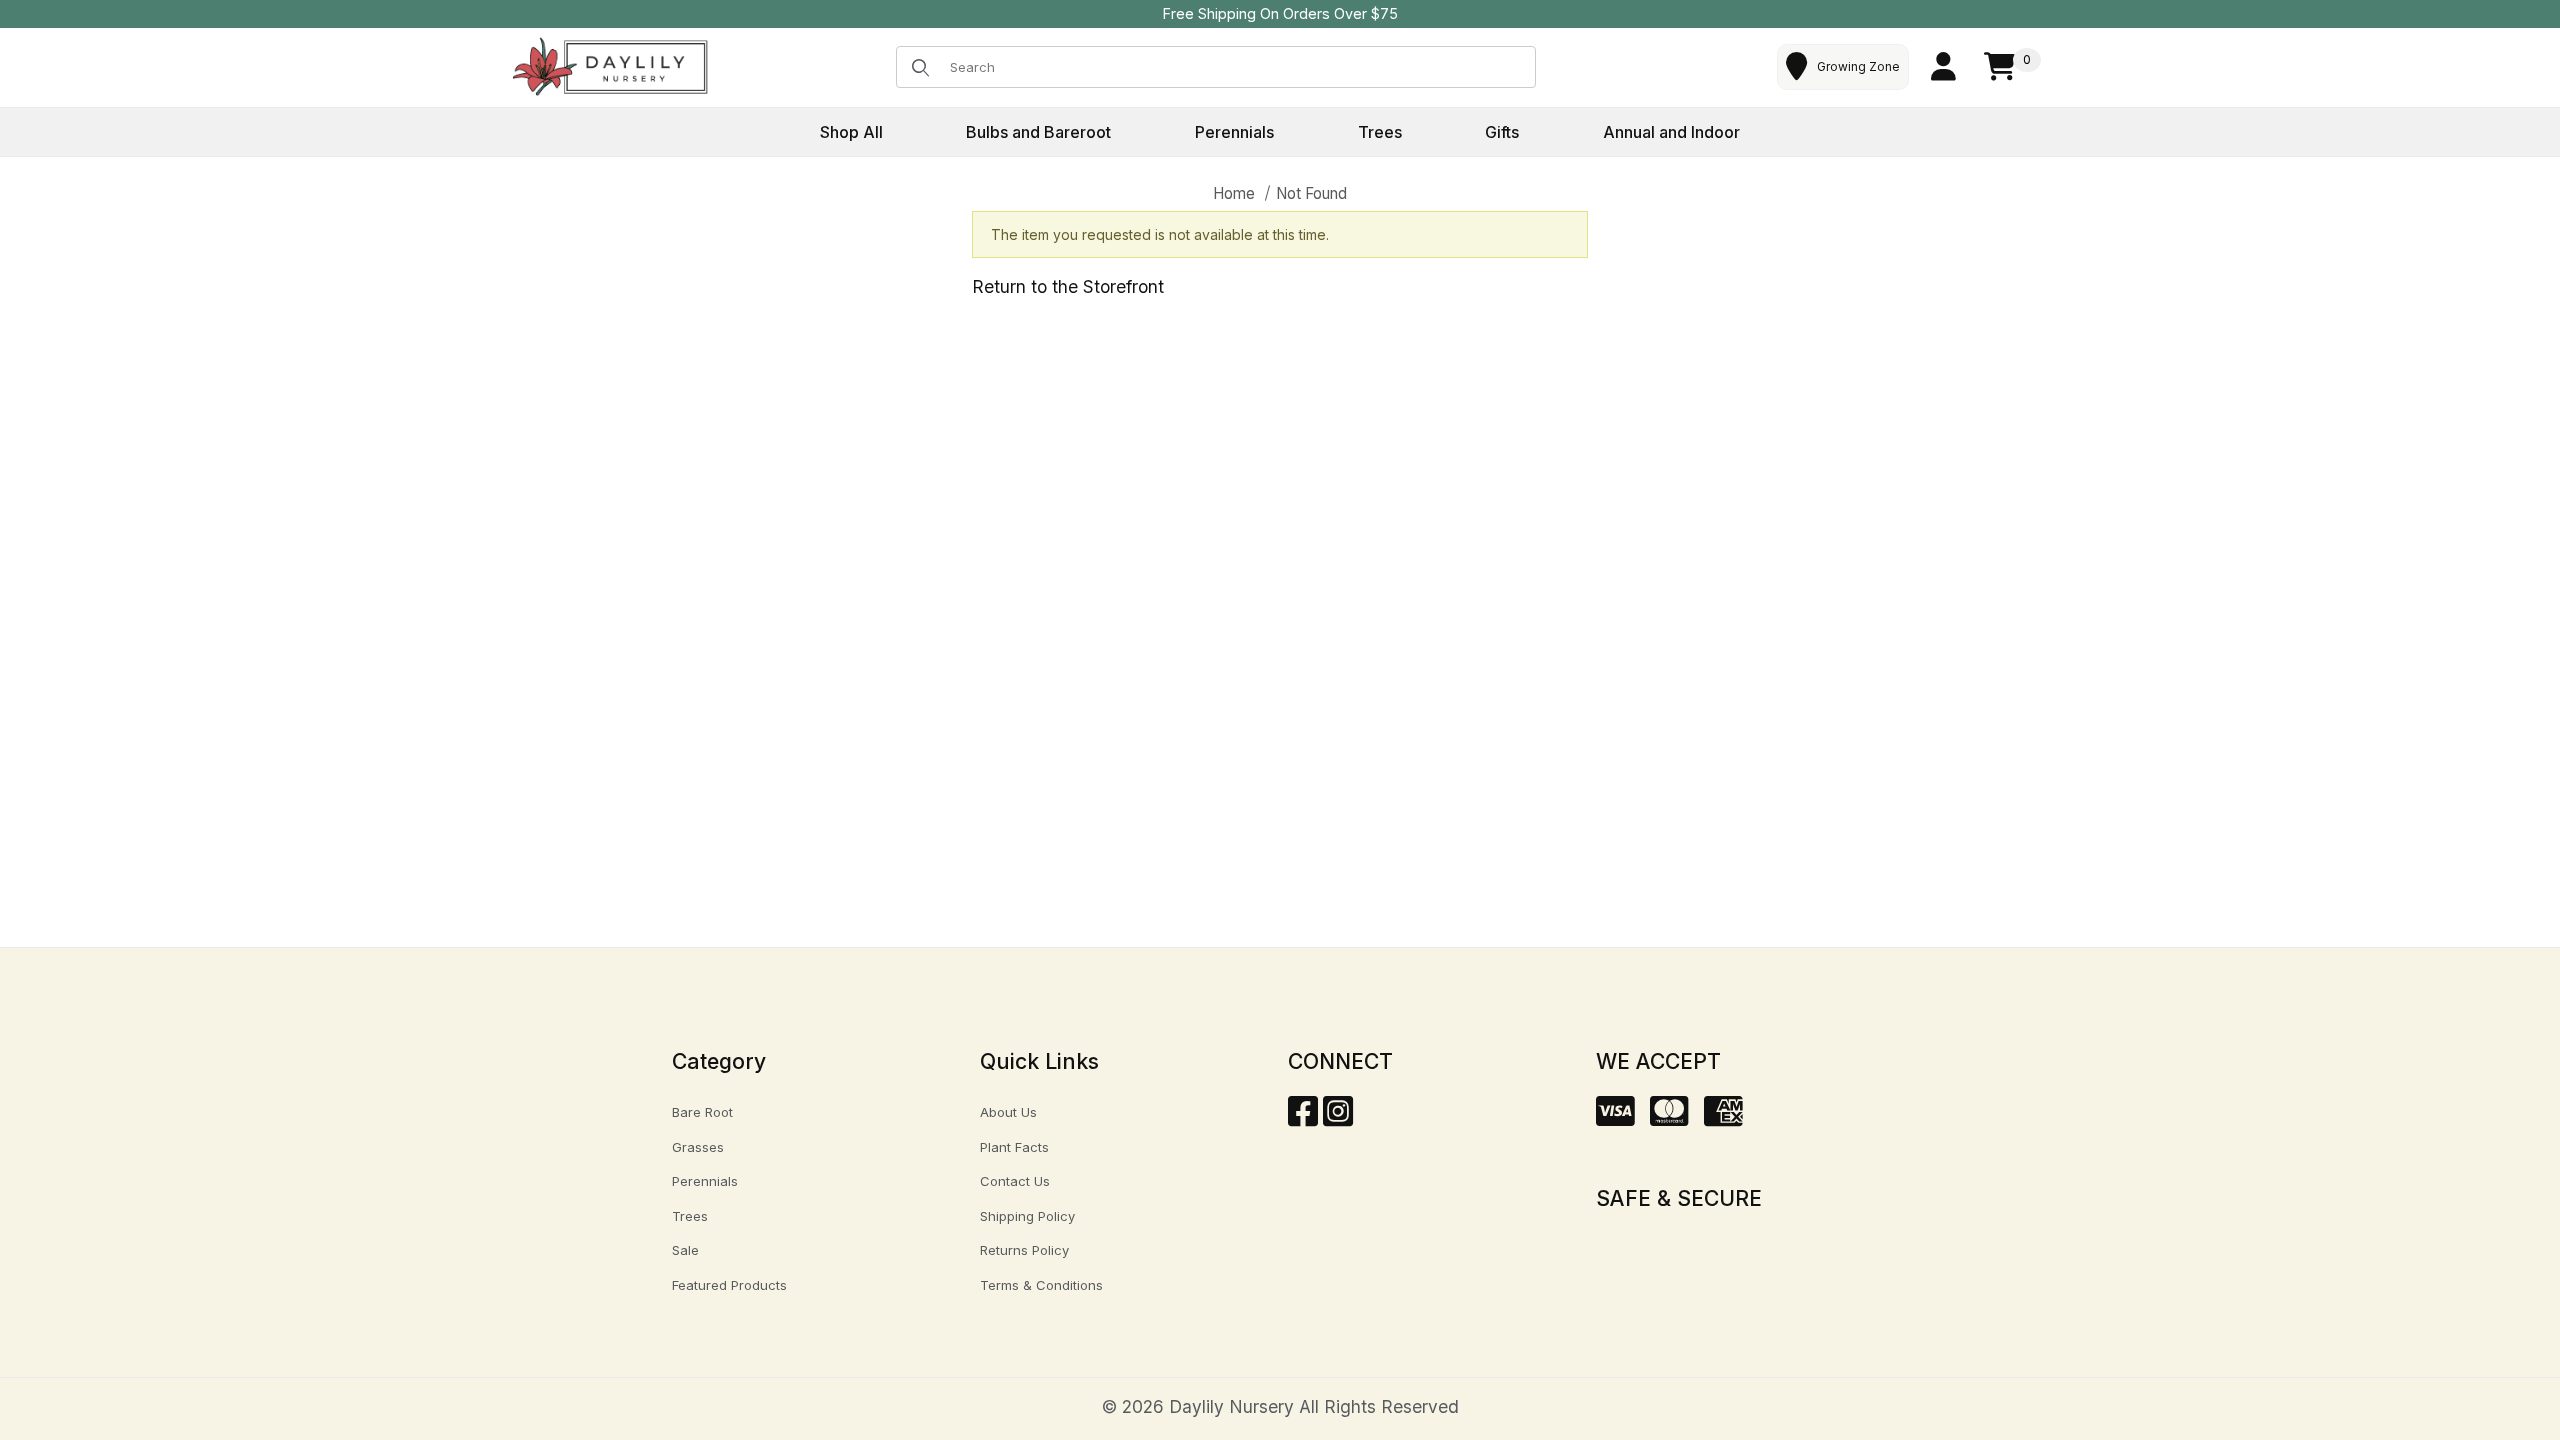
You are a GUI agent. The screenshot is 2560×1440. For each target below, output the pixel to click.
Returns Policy (1024, 1250)
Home (1234, 193)
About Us (1008, 1112)
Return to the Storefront (1068, 286)
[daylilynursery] (610, 65)
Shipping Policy (1027, 1216)
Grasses (698, 1147)
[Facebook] (1303, 1117)
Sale (685, 1250)
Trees (690, 1216)
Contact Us (1015, 1181)
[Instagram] (1338, 1117)
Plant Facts (1014, 1147)
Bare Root (702, 1112)
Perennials (705, 1181)
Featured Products (729, 1285)
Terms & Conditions (1041, 1285)
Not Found (1311, 193)
